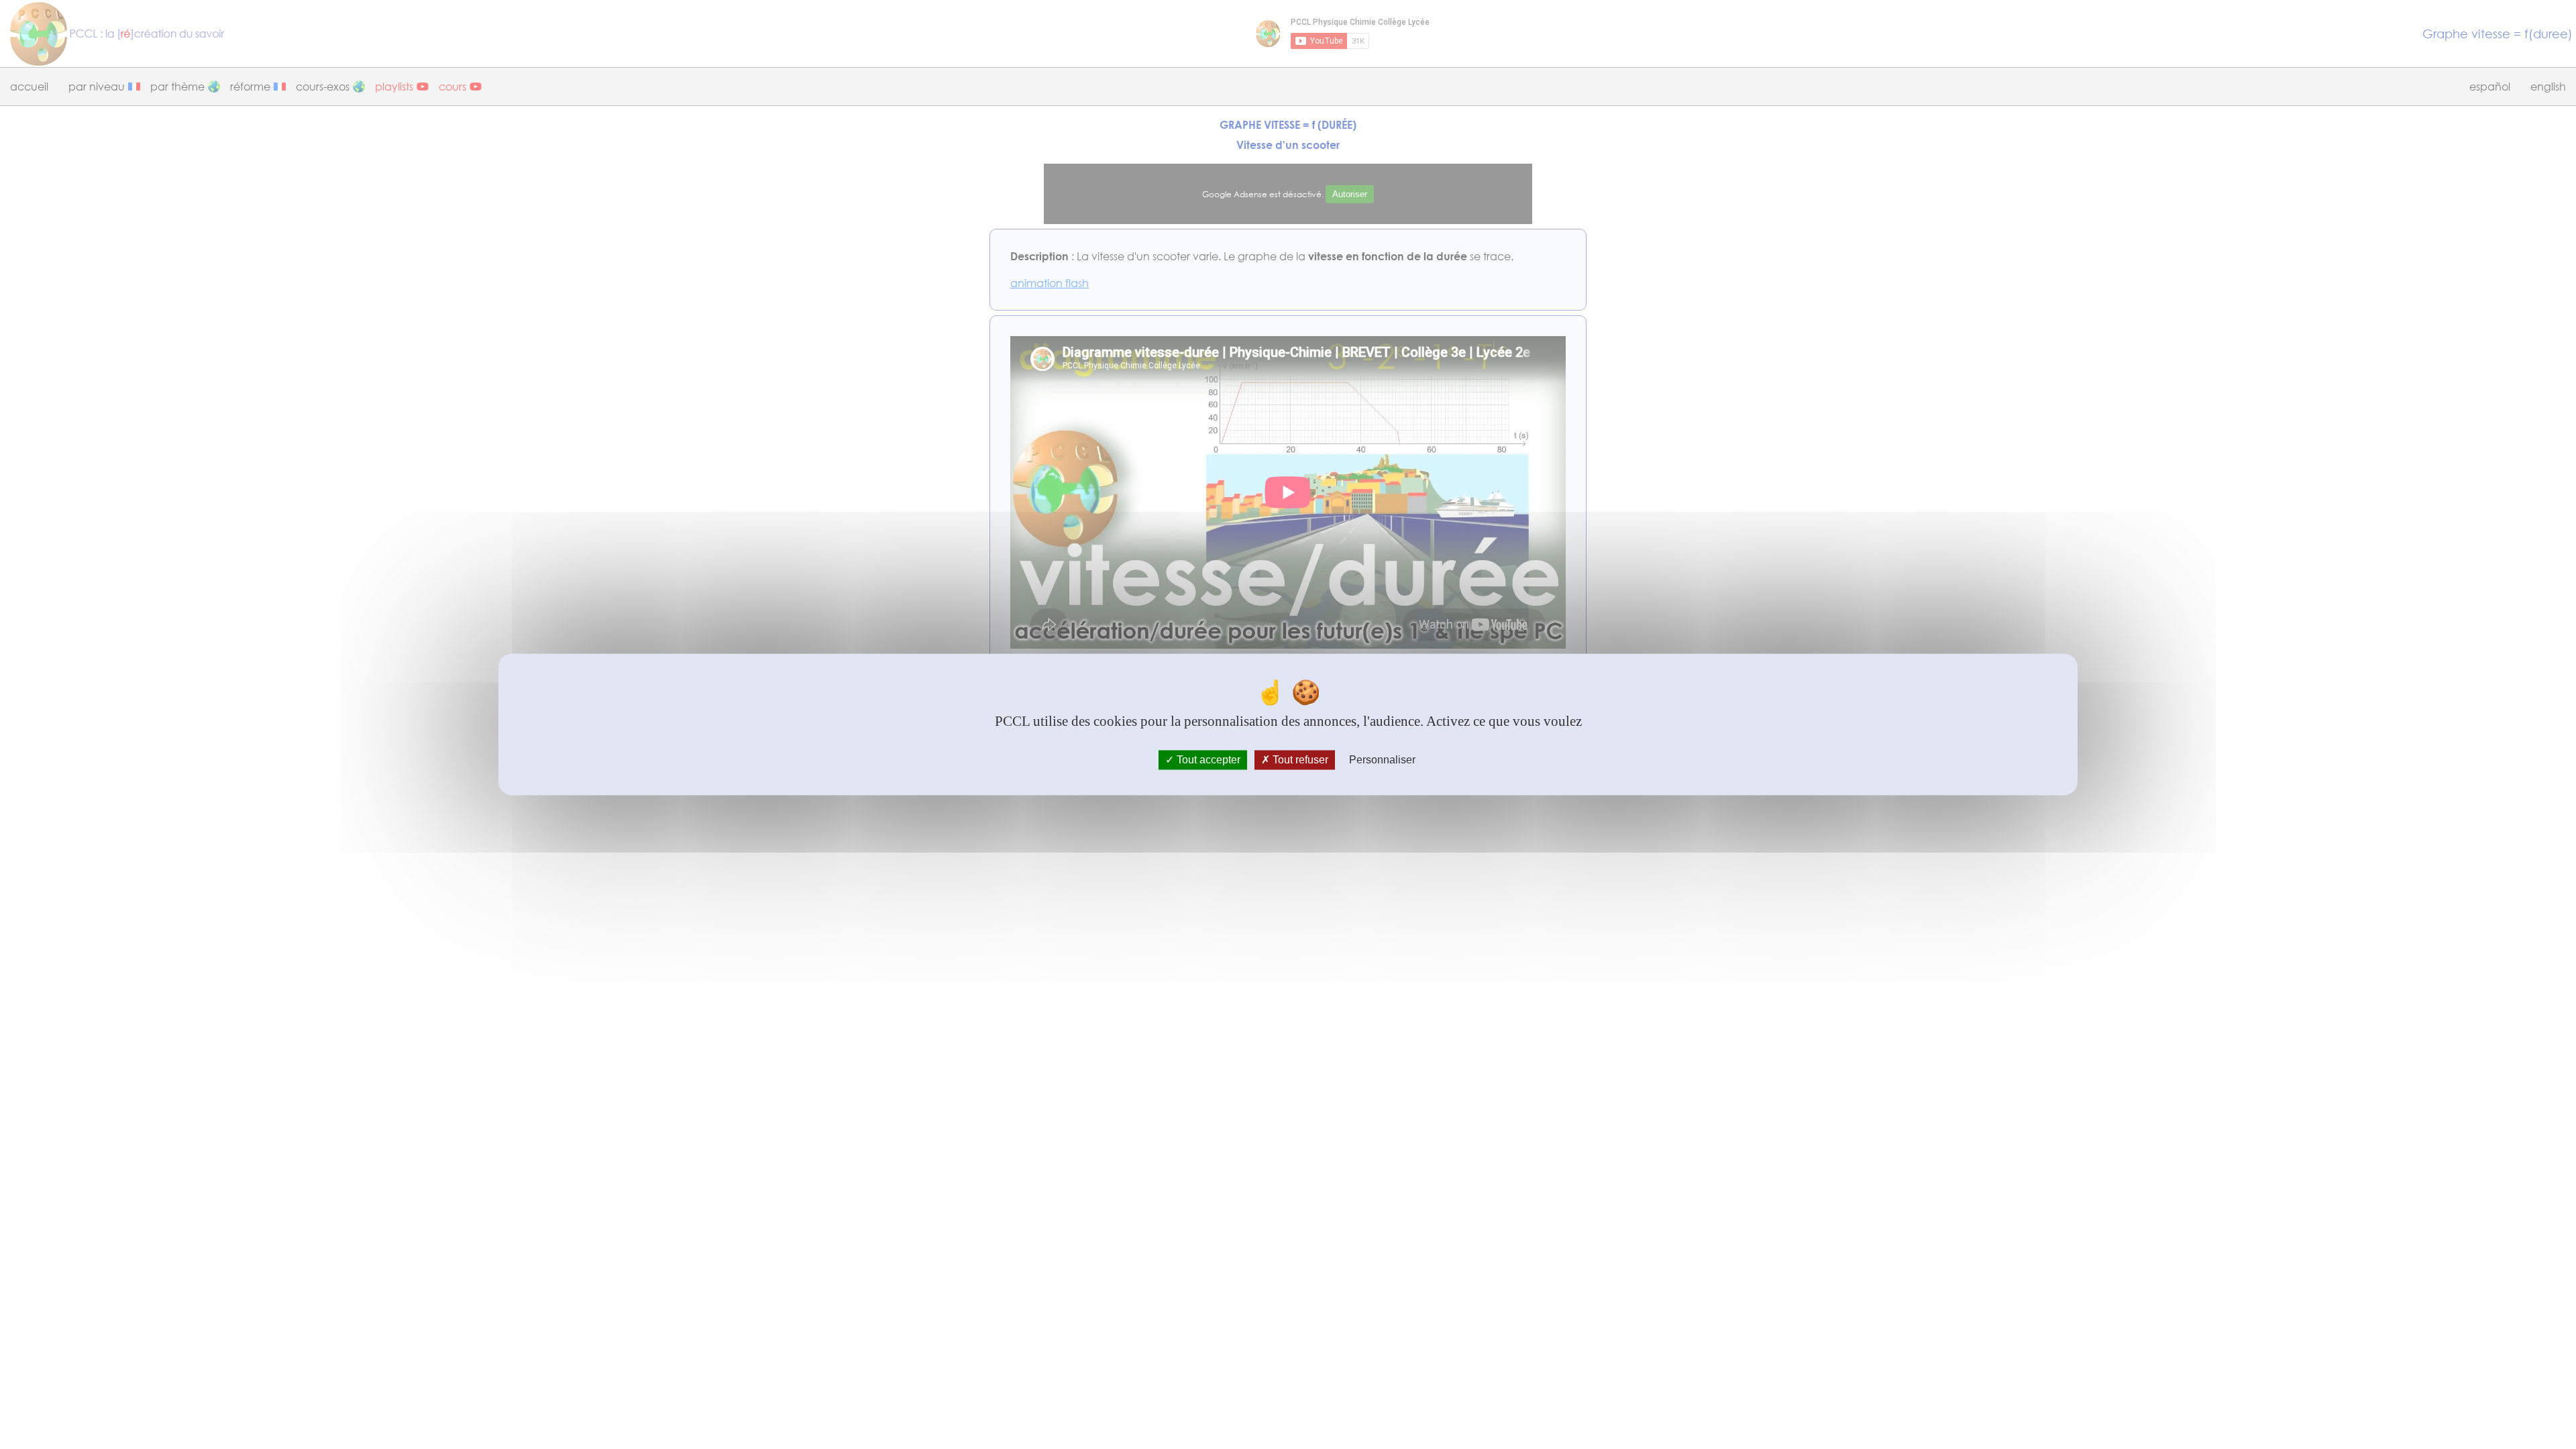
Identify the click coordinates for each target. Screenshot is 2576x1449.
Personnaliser (1382, 760)
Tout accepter (1207, 760)
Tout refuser (1299, 760)
